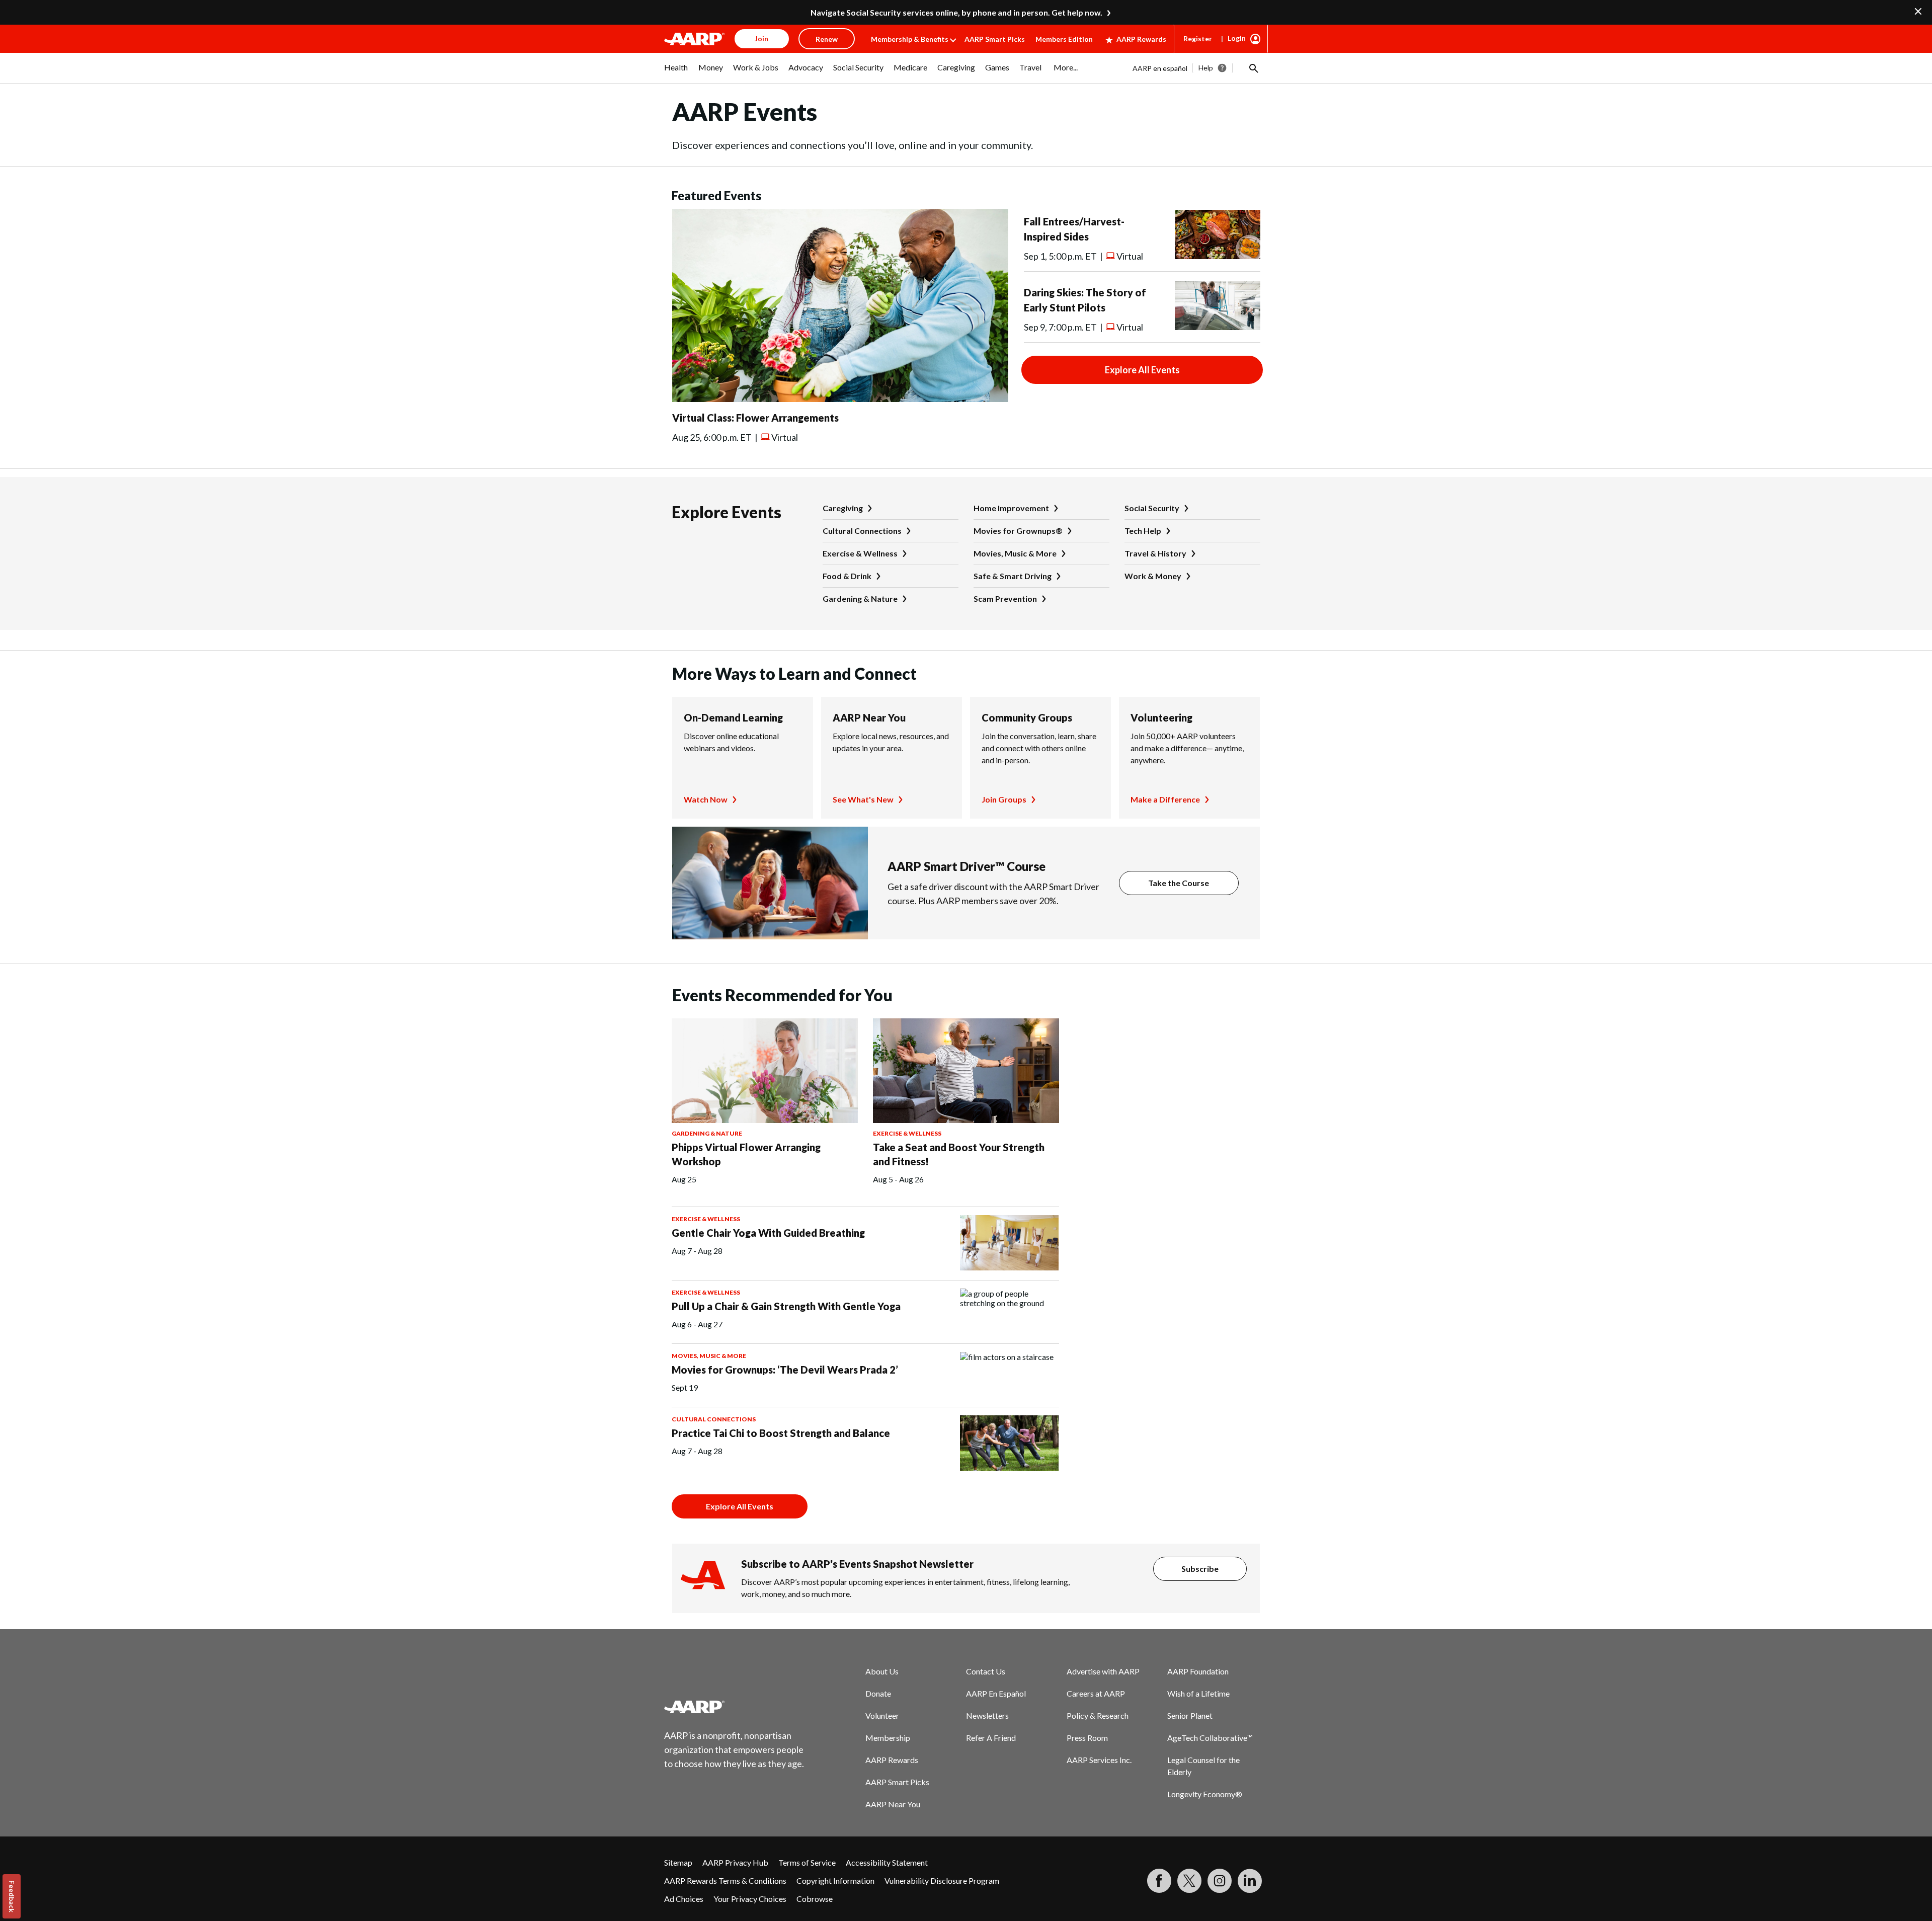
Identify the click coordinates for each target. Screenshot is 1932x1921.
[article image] (840, 399)
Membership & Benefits (910, 39)
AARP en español (1160, 68)
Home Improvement (1011, 508)
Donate (878, 1693)
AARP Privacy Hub (735, 1862)
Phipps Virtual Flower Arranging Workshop (746, 1154)
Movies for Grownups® (1018, 531)
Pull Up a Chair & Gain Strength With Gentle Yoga (786, 1306)
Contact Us (986, 1671)
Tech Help (1143, 531)
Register (1198, 38)
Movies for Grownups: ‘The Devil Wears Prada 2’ (785, 1370)
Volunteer (882, 1715)
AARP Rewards (1141, 39)
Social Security (1152, 508)
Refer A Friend (991, 1738)
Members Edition (1064, 39)
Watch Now (706, 799)
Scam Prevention (1005, 598)
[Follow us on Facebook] (1159, 1881)
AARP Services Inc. (1099, 1760)
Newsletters (987, 1715)
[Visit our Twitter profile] (1189, 1881)
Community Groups (1027, 717)
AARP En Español (996, 1693)
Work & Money (1153, 576)
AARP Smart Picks (995, 39)
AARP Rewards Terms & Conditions (725, 1880)
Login (1237, 38)
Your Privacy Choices (750, 1899)
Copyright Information (835, 1880)
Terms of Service (807, 1862)
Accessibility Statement (887, 1862)
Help (1206, 68)
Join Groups (1004, 799)
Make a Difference (1165, 799)
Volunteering (1161, 717)
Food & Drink (847, 576)
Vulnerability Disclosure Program (942, 1880)
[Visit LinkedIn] (1250, 1881)
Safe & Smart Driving (1013, 576)
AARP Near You (869, 717)
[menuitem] (676, 72)
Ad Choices (684, 1899)
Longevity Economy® (1205, 1794)
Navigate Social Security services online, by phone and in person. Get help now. (956, 12)
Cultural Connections (862, 531)
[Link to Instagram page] (1220, 1881)
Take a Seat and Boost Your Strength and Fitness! (959, 1154)
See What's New (863, 799)
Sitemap (678, 1862)
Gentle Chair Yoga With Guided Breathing (768, 1233)
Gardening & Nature (860, 598)
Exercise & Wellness (860, 553)
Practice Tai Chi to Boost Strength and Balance (781, 1433)
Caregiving (843, 508)
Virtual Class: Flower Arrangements (755, 418)
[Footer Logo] (735, 1707)
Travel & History (1155, 553)
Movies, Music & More (1015, 553)
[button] (1253, 68)
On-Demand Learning (733, 717)
